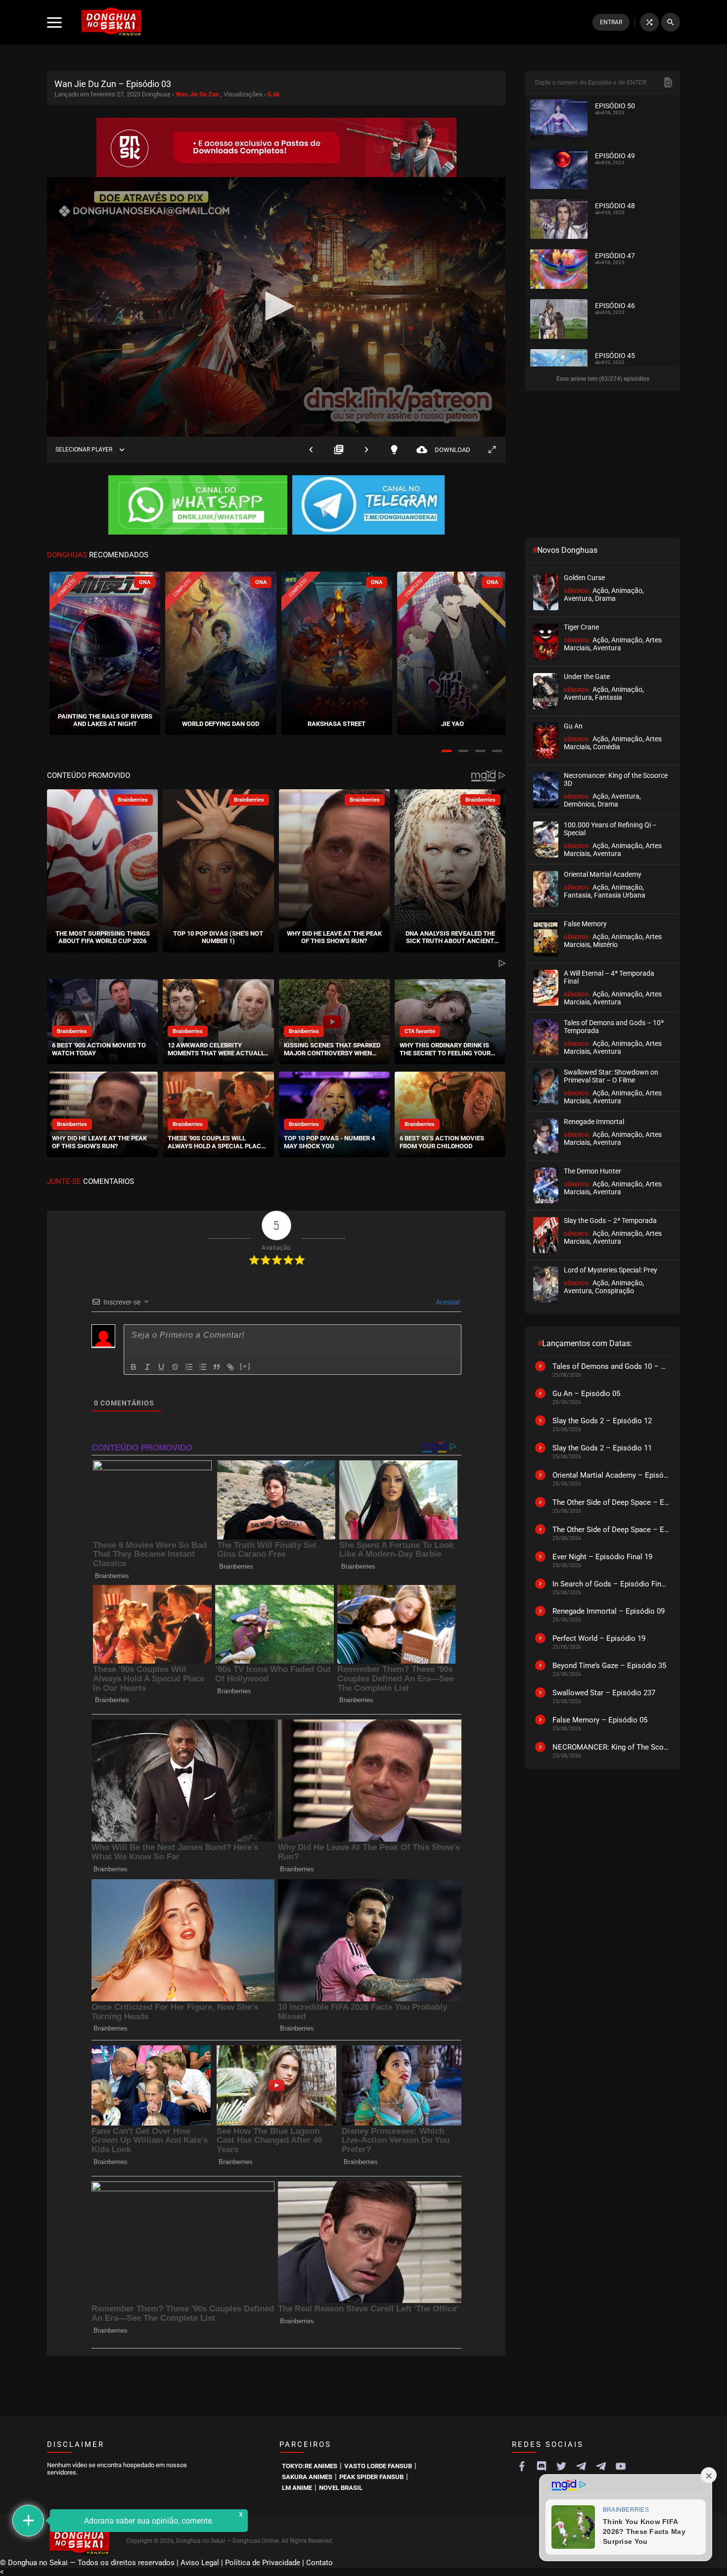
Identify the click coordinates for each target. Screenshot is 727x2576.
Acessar (447, 1302)
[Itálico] (147, 1367)
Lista (339, 450)
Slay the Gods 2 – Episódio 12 (602, 1421)
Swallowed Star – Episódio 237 (604, 1693)
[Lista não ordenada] (203, 1367)
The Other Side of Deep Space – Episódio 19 (611, 1530)
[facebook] (522, 2466)
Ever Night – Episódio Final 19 (602, 1557)
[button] (447, 751)
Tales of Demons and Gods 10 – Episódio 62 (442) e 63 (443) (611, 1366)
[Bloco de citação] (217, 1367)
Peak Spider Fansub (371, 2477)
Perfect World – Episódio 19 (599, 1638)
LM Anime (297, 2488)
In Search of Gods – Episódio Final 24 (611, 1584)
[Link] (230, 1367)
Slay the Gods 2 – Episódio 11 (602, 1448)
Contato (319, 2563)
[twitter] (561, 2466)
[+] (245, 1366)
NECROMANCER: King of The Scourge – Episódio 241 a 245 (611, 1747)
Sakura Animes (307, 2477)
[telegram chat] (601, 2466)
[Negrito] (134, 1367)
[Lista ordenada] (189, 1367)
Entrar (611, 22)
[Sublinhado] (161, 1367)
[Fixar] (175, 1367)
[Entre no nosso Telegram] (368, 506)
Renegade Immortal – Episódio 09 (609, 1611)
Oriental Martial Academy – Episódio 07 (611, 1475)
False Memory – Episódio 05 (600, 1720)
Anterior (311, 450)
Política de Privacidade (263, 2563)
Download (443, 450)
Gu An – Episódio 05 (586, 1394)
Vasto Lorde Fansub (378, 2466)
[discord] (542, 2466)
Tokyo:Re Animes (310, 2466)
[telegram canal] (581, 2466)
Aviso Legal (200, 2563)
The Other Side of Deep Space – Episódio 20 (611, 1502)
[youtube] (621, 2466)
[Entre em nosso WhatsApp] (198, 506)
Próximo (366, 450)
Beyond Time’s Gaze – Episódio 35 (609, 1666)
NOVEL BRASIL (341, 2488)
